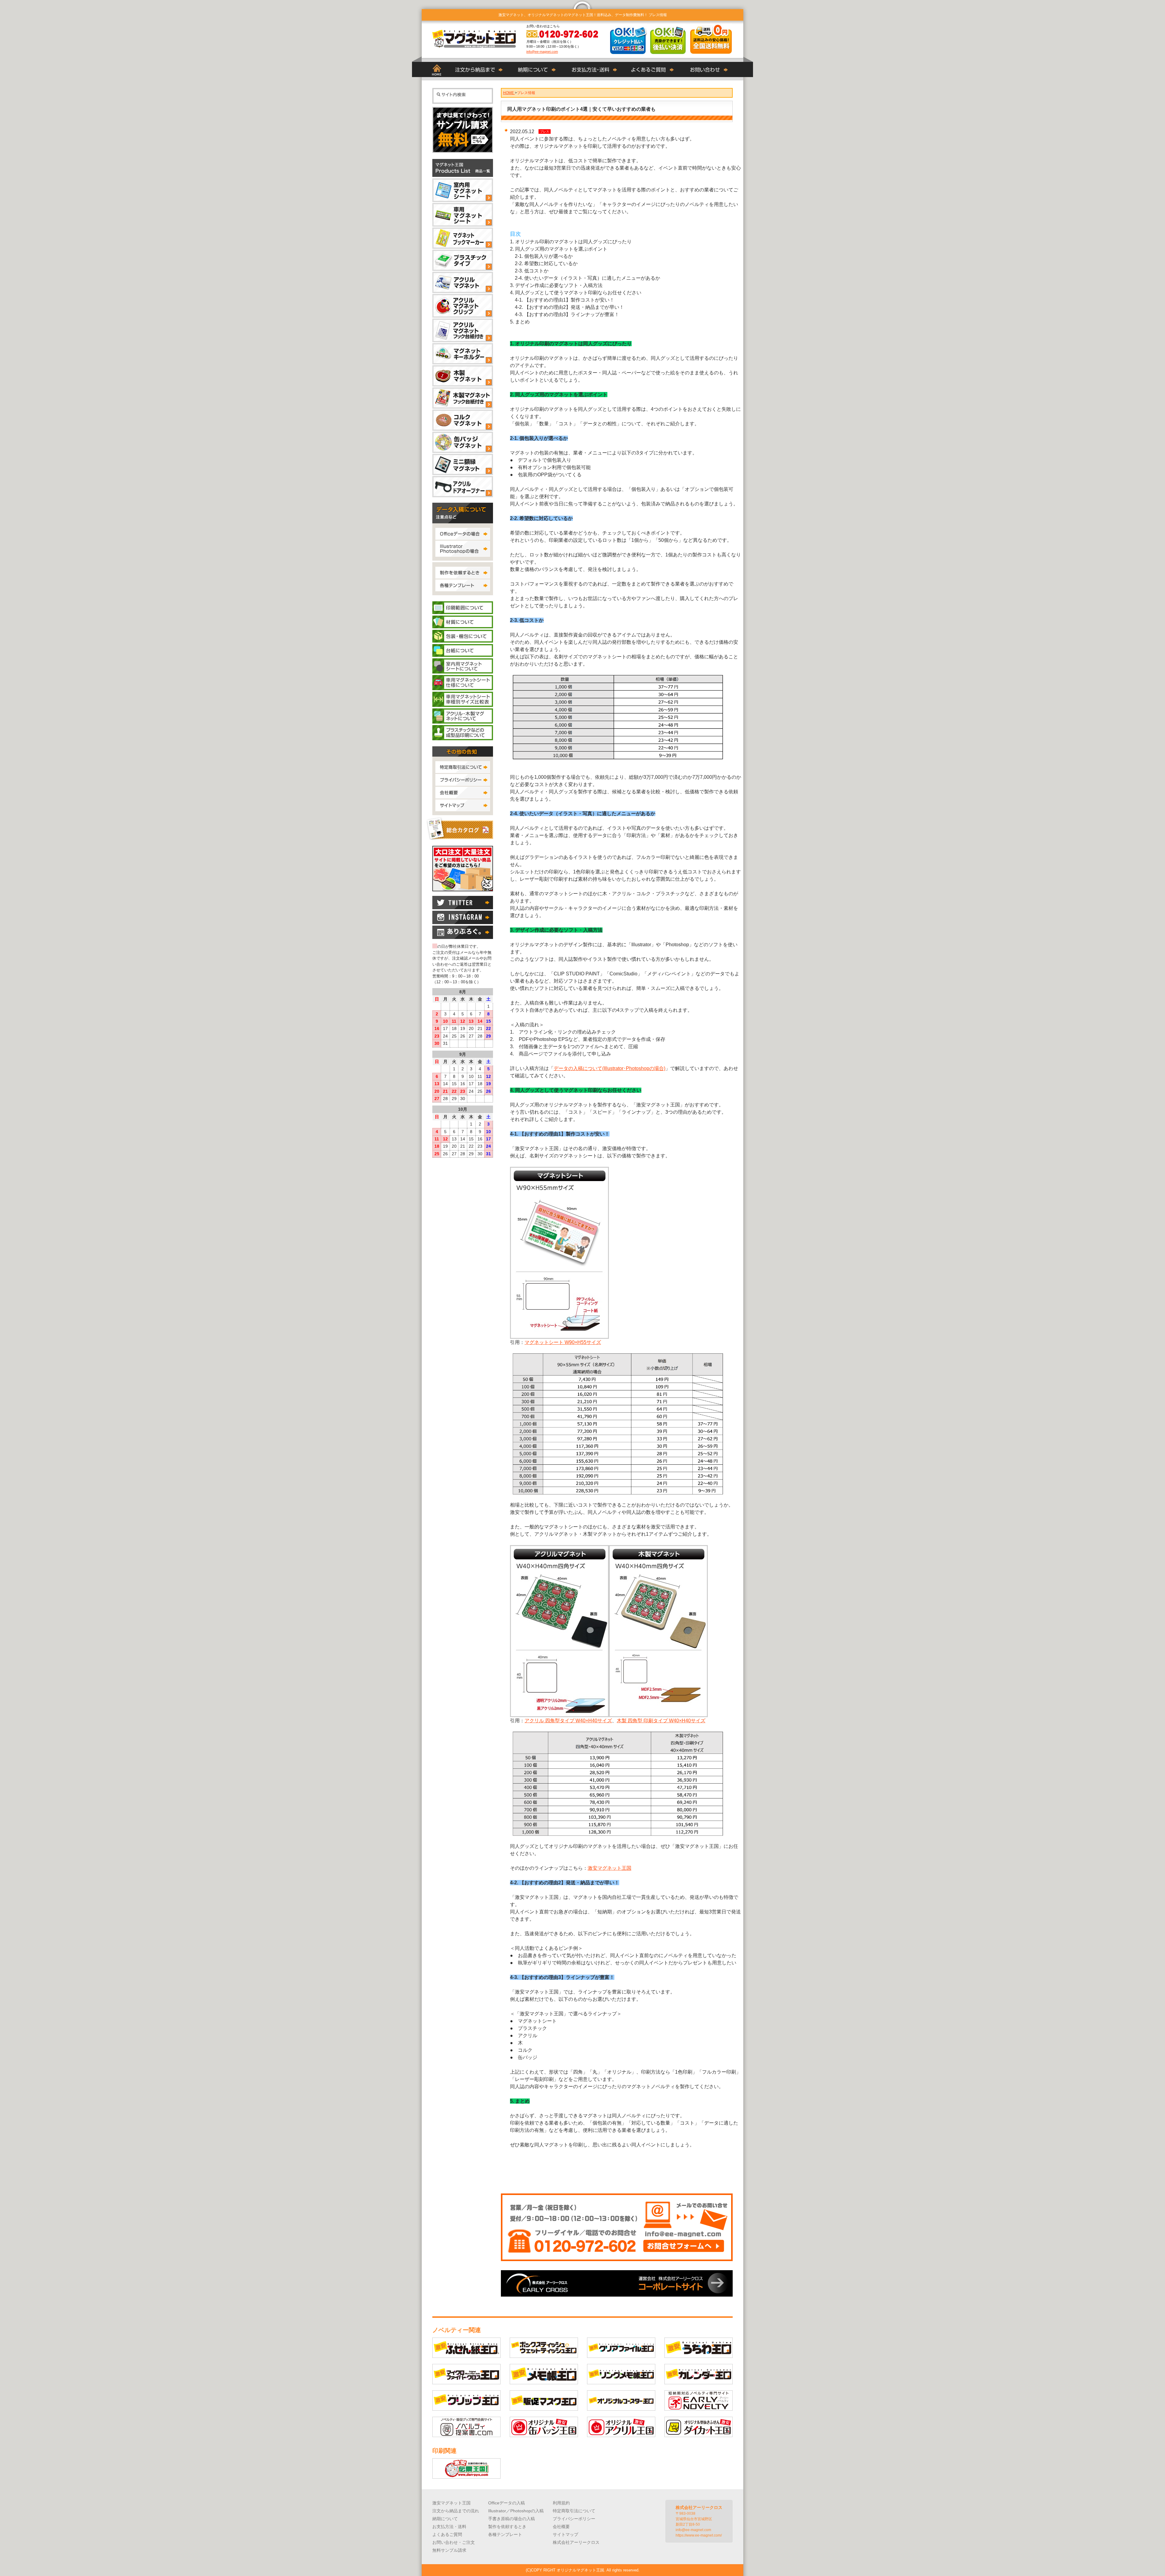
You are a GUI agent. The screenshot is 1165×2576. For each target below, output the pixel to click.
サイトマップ (566, 2534)
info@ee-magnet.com (542, 52)
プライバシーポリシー (574, 2519)
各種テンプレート (505, 2534)
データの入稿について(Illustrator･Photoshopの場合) (610, 1068)
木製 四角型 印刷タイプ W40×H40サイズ (661, 1721)
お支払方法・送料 (449, 2527)
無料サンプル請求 (449, 2550)
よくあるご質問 (447, 2534)
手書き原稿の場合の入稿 (512, 2519)
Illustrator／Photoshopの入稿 (516, 2511)
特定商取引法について (574, 2511)
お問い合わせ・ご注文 (454, 2542)
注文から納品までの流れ (456, 2511)
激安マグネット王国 (610, 1868)
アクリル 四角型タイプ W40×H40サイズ (568, 1721)
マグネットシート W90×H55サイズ (563, 1342)
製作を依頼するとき (507, 2527)
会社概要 (561, 2527)
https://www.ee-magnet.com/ (699, 2535)
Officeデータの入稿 (507, 2503)
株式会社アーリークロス (576, 2542)
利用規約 (561, 2503)
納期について (445, 2519)
